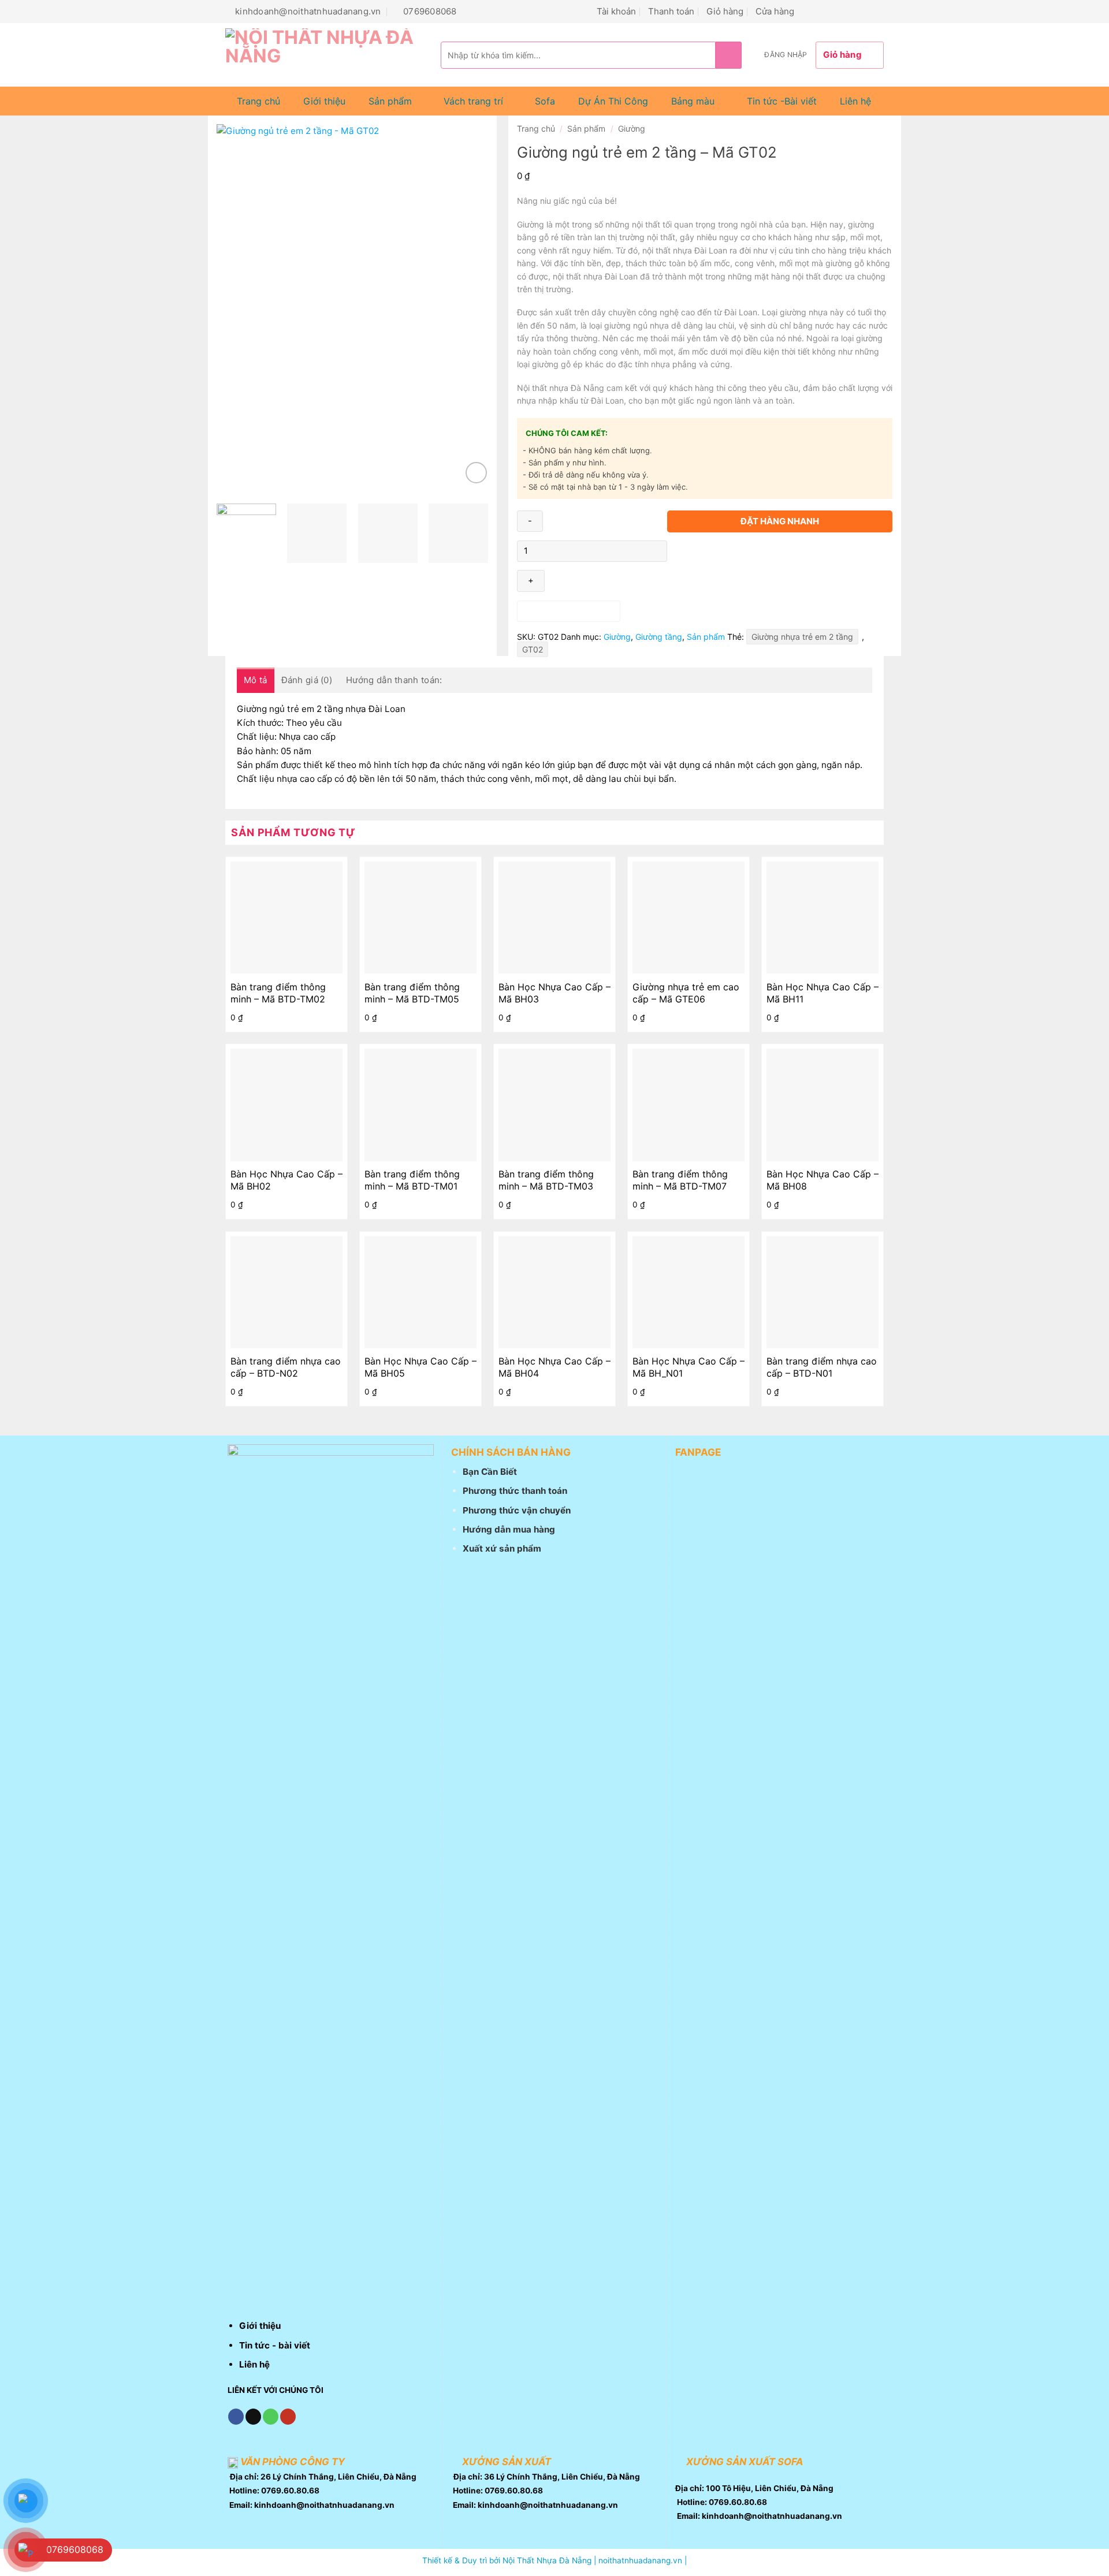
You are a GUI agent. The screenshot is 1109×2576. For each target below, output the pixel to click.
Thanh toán (671, 11)
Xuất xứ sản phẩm (502, 1548)
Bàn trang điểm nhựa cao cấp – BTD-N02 (286, 1367)
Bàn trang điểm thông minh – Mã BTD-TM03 (546, 1180)
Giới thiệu (324, 101)
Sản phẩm (390, 101)
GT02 (533, 649)
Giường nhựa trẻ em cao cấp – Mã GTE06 (686, 993)
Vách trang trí (473, 101)
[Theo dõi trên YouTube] (877, 11)
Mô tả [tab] (256, 680)
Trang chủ (258, 101)
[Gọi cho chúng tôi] (849, 11)
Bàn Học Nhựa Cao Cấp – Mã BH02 (286, 1180)
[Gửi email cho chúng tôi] (836, 11)
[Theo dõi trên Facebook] (808, 11)
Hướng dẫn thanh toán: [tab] (394, 680)
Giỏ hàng (725, 11)
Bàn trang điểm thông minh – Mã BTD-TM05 (412, 993)
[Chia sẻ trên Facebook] (677, 547)
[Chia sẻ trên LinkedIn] (756, 547)
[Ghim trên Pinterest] (736, 547)
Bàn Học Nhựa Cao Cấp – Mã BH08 (823, 1180)
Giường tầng (659, 637)
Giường (632, 128)
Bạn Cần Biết (490, 1472)
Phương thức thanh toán (515, 1491)
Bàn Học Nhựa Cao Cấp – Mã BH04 (554, 1367)
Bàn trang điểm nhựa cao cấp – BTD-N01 (822, 1367)
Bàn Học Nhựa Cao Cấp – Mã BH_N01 (689, 1367)
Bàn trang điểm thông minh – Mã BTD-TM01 (412, 1180)
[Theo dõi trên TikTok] (822, 11)
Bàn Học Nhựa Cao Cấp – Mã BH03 (554, 993)
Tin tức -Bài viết (782, 101)
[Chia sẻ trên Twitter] (697, 547)
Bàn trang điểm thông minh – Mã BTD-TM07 (680, 1180)
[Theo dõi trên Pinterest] (863, 11)
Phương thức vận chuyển (517, 1510)
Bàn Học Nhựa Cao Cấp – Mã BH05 (420, 1367)
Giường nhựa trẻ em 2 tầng (802, 637)
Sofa (545, 101)
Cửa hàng (775, 11)
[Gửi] (729, 55)
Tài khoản (616, 11)
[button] (786, 55)
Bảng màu (693, 101)
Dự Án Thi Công (613, 101)
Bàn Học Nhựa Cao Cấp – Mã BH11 (823, 993)
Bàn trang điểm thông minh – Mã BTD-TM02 (278, 993)
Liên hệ (855, 101)
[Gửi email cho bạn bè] (717, 547)
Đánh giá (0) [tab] (307, 680)
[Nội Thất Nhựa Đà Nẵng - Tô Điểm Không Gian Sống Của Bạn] (324, 55)
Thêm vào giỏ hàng (569, 611)
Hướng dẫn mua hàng (509, 1529)
